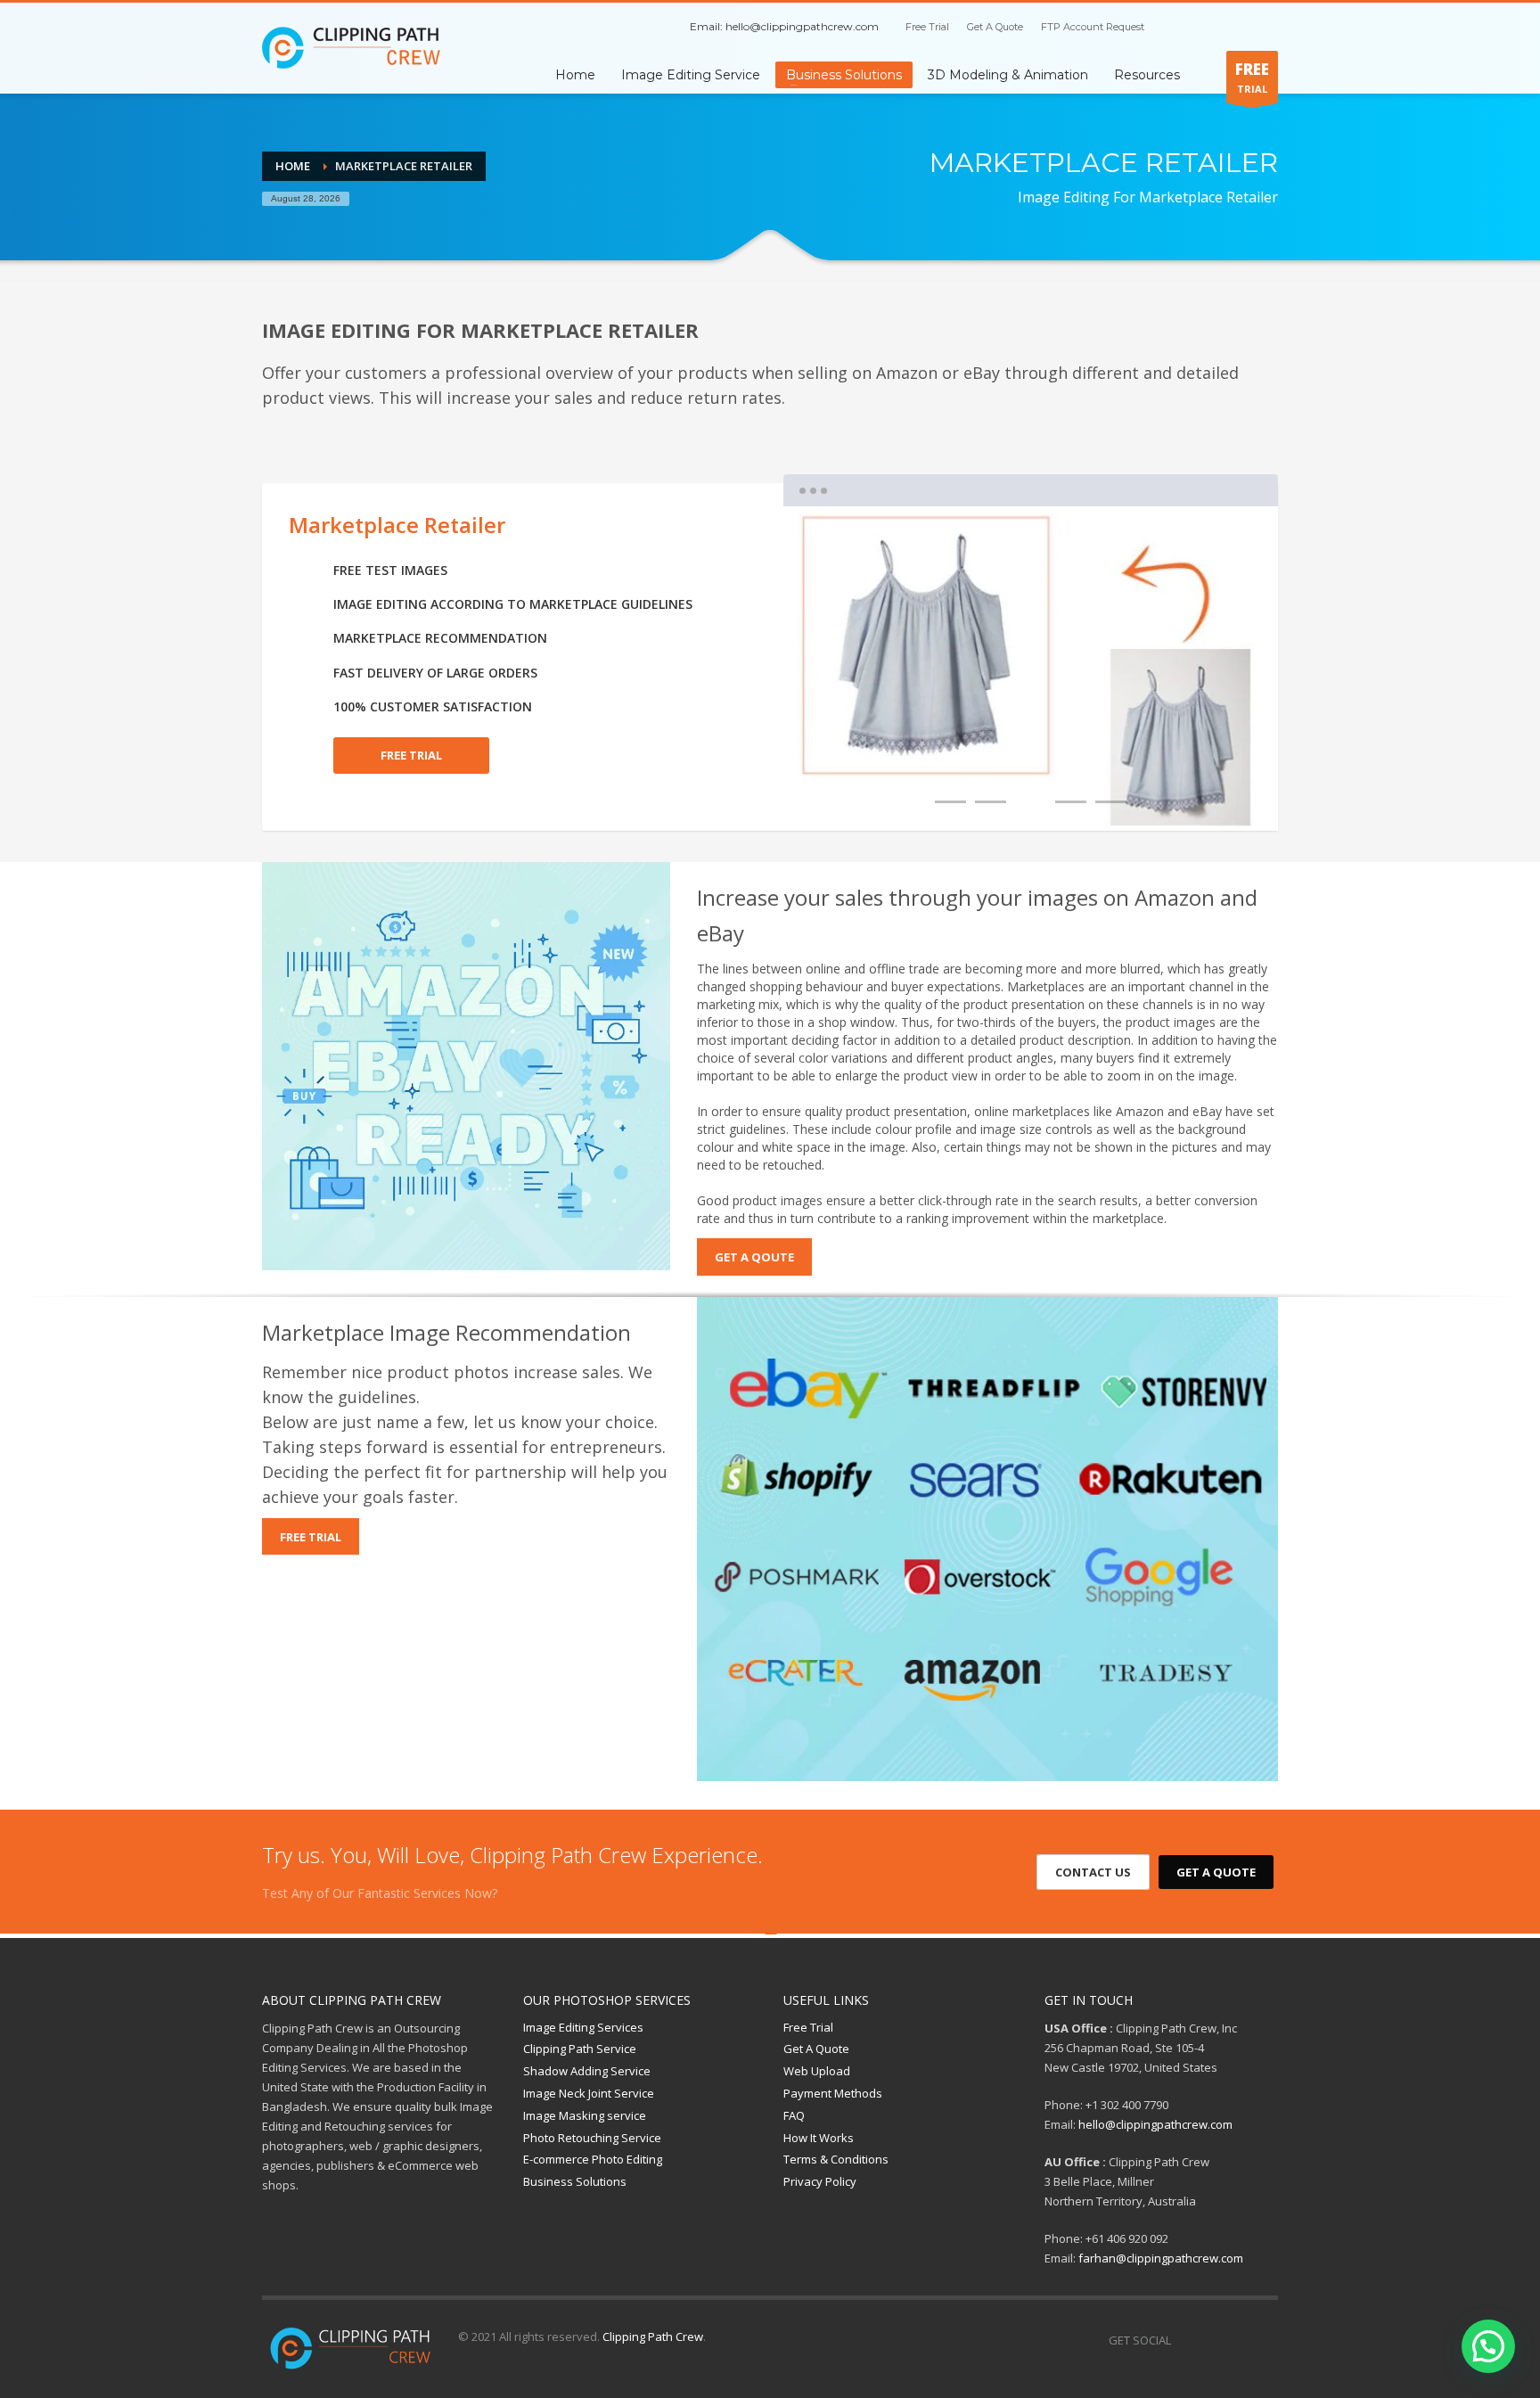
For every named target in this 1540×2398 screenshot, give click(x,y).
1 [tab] (950, 802)
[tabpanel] (1031, 669)
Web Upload (817, 2071)
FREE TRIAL (411, 755)
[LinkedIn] (1265, 27)
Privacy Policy (820, 2181)
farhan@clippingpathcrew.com (1161, 2258)
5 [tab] (1111, 802)
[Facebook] (1184, 27)
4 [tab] (1071, 802)
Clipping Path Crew (653, 2336)
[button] (1488, 2346)
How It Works (819, 2138)
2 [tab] (991, 802)
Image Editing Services (583, 2027)
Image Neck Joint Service (589, 2093)
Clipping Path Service (580, 2049)
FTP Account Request (1093, 27)
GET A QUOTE (1216, 1872)
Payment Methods (833, 2093)
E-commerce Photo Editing (593, 2159)
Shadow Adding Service (587, 2071)
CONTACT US (1093, 1872)
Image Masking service (585, 2115)
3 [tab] (1031, 802)
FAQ (794, 2115)
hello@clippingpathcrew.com (802, 26)
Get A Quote (995, 27)
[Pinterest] (1238, 27)
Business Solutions (575, 2181)
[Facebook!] (1184, 2340)
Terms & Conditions (836, 2159)
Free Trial (927, 27)
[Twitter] (1211, 27)
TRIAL (1252, 77)
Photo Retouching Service (592, 2138)
